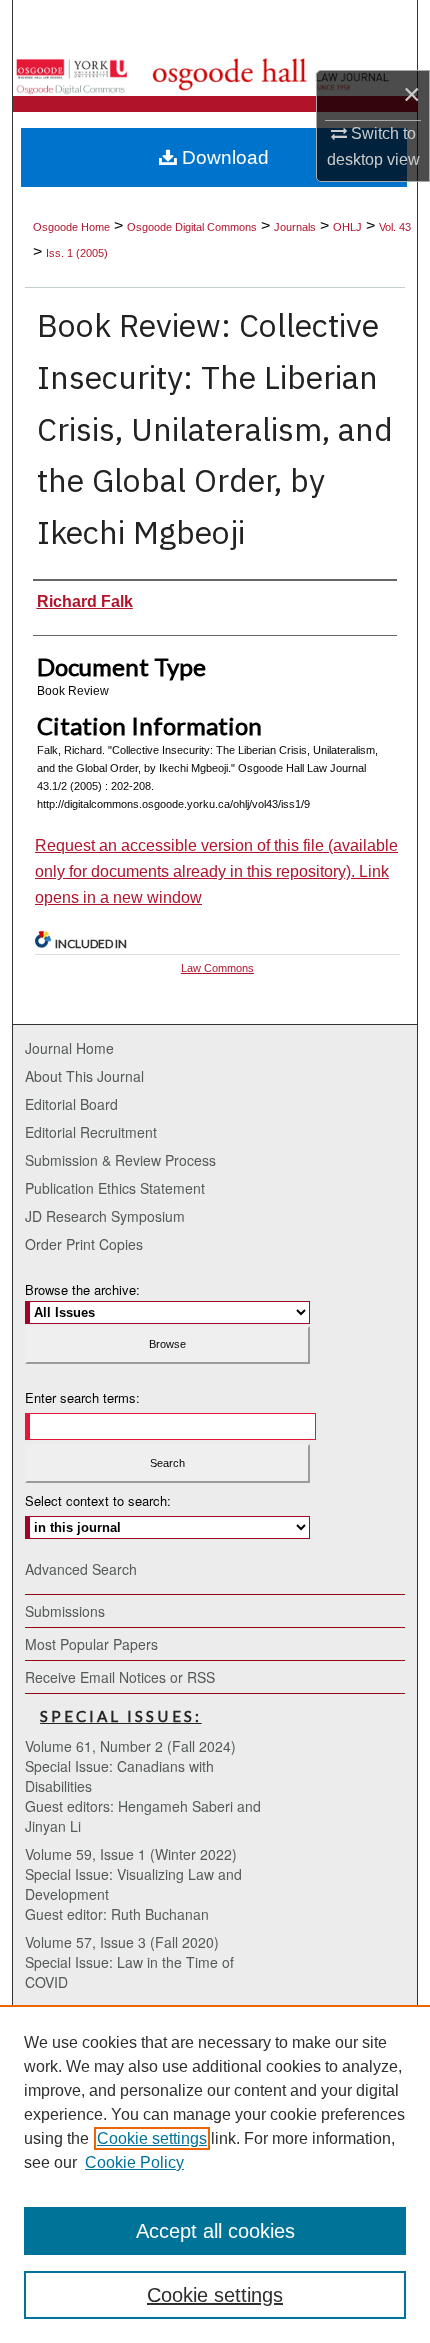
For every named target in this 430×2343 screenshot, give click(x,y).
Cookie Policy (134, 2162)
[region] (215, 2174)
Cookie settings (152, 2138)
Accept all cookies (215, 2231)
